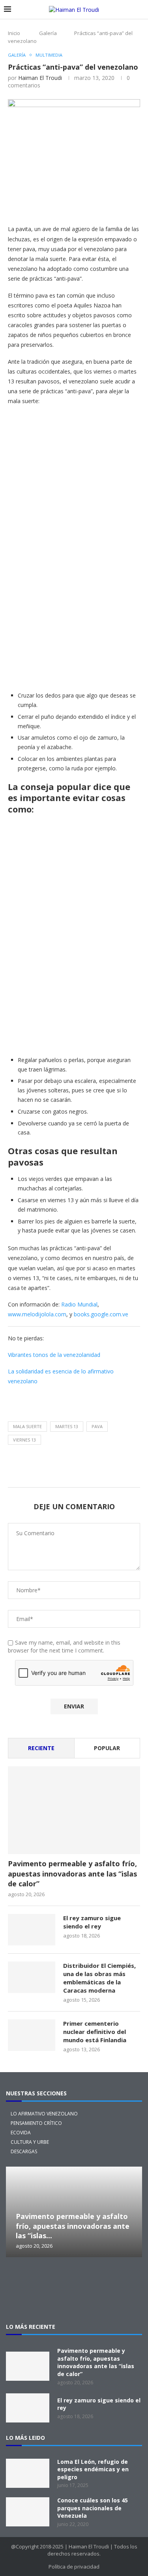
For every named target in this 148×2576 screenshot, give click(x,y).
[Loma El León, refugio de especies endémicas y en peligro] (28, 2473)
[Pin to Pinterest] (124, 205)
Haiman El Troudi (40, 78)
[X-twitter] (24, 2279)
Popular (107, 1748)
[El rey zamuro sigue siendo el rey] (32, 1930)
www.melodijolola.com (37, 1314)
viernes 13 (24, 1440)
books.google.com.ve (101, 1314)
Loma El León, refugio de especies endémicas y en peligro (93, 2469)
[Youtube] (125, 2279)
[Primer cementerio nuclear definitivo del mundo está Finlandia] (32, 2035)
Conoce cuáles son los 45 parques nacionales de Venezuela (93, 2508)
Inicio (14, 33)
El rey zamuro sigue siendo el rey (92, 1922)
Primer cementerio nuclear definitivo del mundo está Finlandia (95, 2032)
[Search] (140, 10)
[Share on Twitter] (105, 205)
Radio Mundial (79, 1304)
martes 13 (67, 1426)
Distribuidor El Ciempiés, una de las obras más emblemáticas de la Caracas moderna (99, 1978)
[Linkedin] (99, 2279)
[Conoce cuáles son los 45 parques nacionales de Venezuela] (28, 2512)
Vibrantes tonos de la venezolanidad (54, 1355)
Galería (48, 33)
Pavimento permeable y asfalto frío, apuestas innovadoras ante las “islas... (73, 2226)
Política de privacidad (74, 2567)
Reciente (41, 1748)
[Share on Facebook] (86, 205)
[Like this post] (68, 206)
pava (97, 1426)
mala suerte (27, 1426)
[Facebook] (74, 2279)
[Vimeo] (74, 2300)
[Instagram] (49, 2279)
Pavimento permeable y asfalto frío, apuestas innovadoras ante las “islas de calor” (72, 1873)
